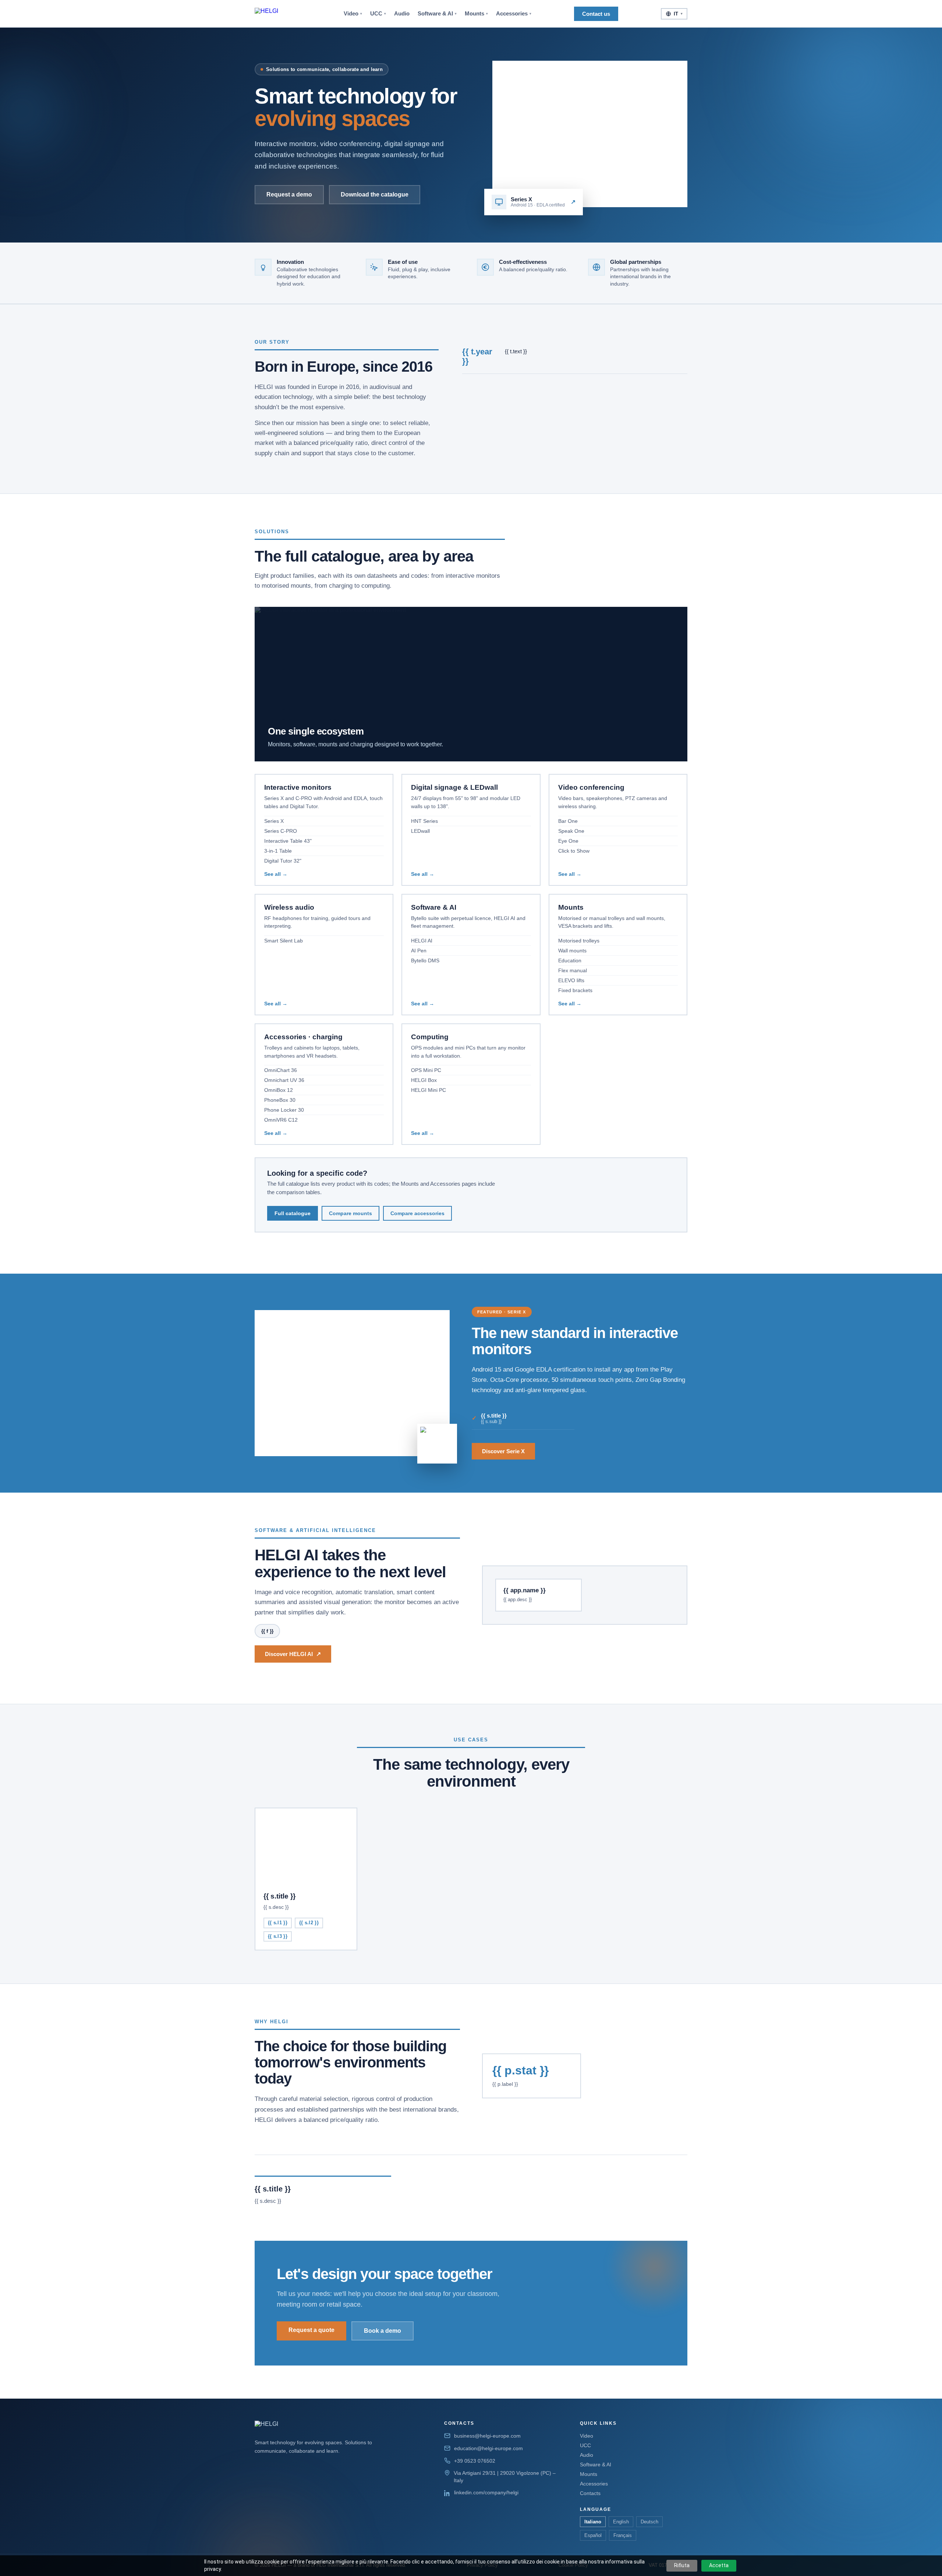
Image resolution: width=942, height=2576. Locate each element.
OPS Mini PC (426, 1070)
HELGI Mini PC (428, 1090)
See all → (276, 874)
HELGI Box (424, 1080)
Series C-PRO (281, 831)
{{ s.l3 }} (278, 1936)
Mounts (476, 14)
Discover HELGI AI (293, 1654)
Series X (274, 821)
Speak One (571, 831)
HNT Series (424, 821)
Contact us (596, 14)
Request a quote (311, 2330)
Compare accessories (417, 1213)
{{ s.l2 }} (309, 1923)
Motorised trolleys (579, 941)
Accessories (514, 14)
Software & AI (437, 14)
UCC (378, 14)
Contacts (590, 2493)
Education (570, 960)
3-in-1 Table (278, 851)
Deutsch (649, 2522)
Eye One (568, 841)
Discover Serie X (503, 1451)
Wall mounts (572, 951)
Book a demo (383, 2331)
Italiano (593, 2522)
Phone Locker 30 (284, 1110)
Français (623, 2535)
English (621, 2522)
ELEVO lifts (571, 980)
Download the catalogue (375, 194)
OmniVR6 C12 (281, 1120)
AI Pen (419, 951)
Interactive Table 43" (288, 841)
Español (593, 2535)
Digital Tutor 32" (283, 861)
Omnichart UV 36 (284, 1080)
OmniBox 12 (279, 1090)
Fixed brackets (575, 990)
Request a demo (289, 194)
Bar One (568, 821)
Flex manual (573, 970)
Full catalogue (293, 1213)
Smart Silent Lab (284, 941)
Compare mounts (350, 1213)
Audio (402, 14)
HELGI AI (422, 941)
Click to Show (574, 851)
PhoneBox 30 (280, 1100)
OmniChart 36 (281, 1070)
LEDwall (420, 831)
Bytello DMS (425, 960)
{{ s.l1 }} (278, 1923)
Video (353, 14)
